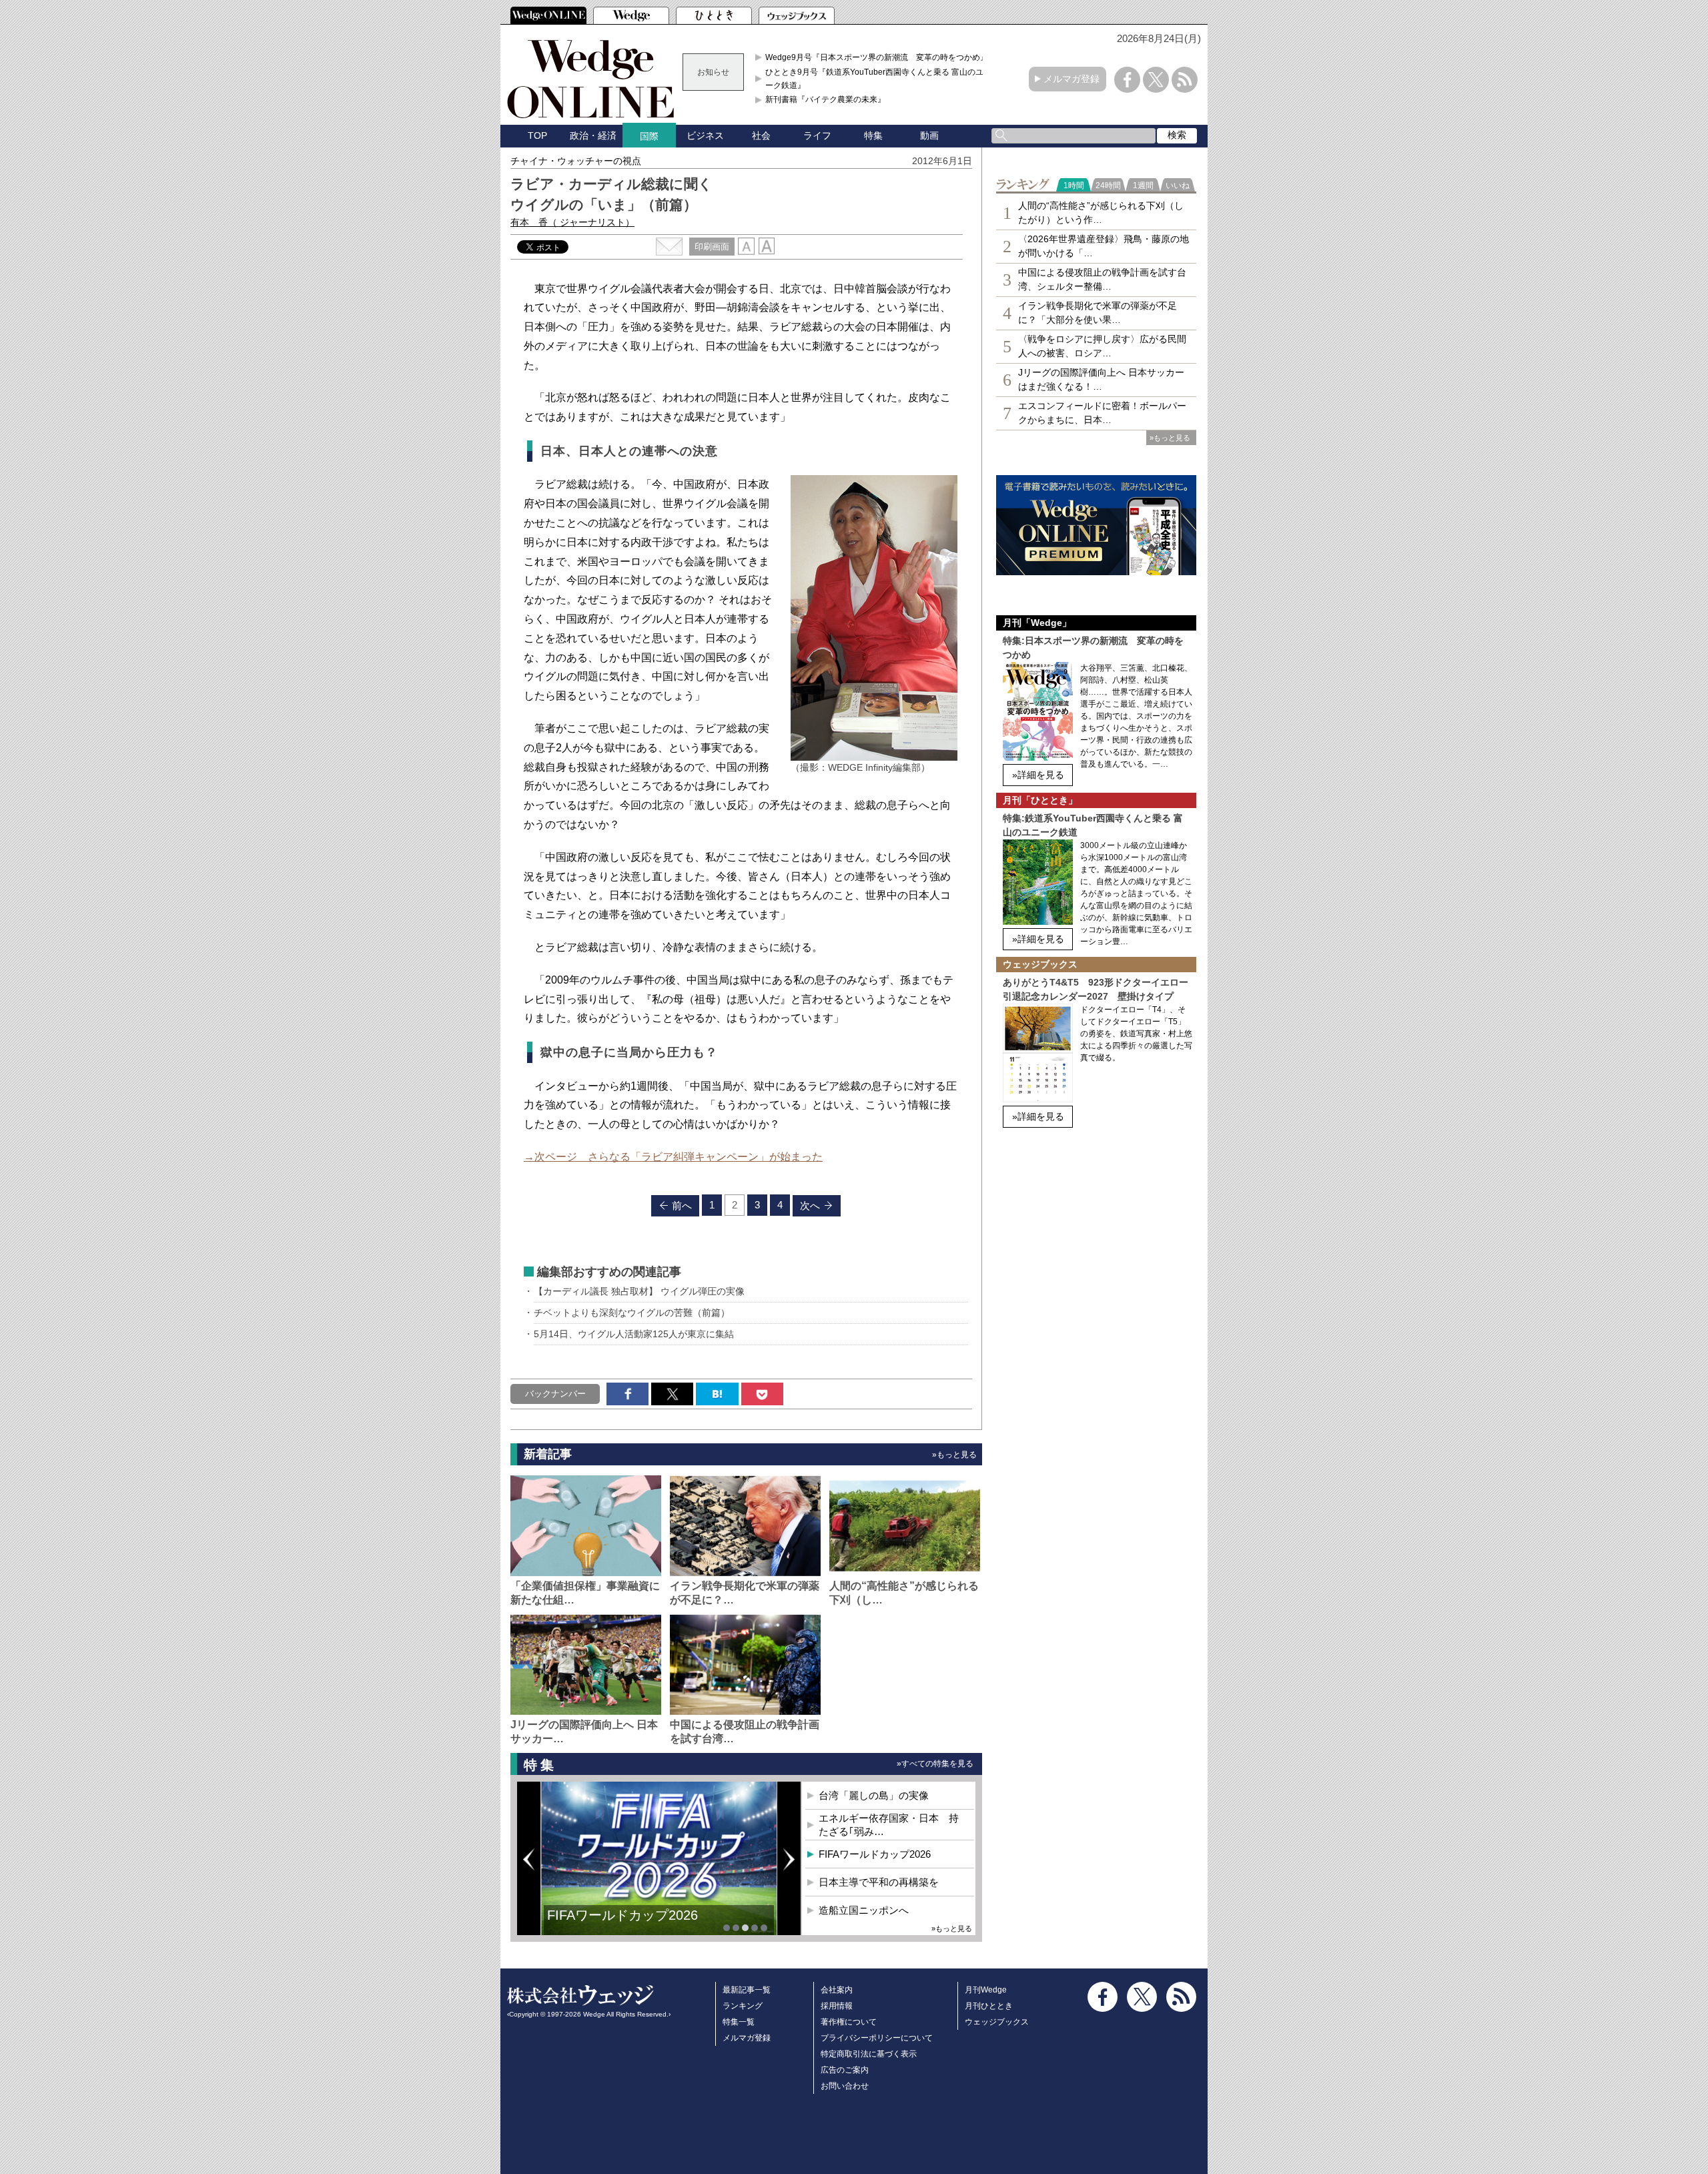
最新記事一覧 (747, 1990)
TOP (537, 135)
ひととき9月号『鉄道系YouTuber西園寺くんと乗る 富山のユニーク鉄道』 (878, 79)
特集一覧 (739, 2022)
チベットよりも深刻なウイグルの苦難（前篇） (632, 1313)
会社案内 (837, 1990)
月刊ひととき (989, 2006)
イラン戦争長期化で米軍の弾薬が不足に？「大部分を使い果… (1098, 313)
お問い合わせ (845, 2086)
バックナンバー (555, 1394)
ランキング (743, 2006)
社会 (761, 135)
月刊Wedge (986, 1990)
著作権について (849, 2022)
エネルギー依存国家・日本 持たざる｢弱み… (889, 1825)
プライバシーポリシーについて (877, 2038)
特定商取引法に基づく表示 (869, 2054)
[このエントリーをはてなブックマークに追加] (717, 1394)
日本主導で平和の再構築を (627, 1925)
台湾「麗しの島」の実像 (874, 1795)
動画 (929, 135)
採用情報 (837, 2006)
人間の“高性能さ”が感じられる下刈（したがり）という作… (1101, 213)
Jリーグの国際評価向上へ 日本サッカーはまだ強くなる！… (1101, 379)
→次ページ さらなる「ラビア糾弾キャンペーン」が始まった (673, 1157)
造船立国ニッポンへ (864, 1910)
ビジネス (705, 135)
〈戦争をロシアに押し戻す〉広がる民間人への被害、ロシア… (1102, 346)
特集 (873, 135)
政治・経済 (593, 135)
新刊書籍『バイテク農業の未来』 (825, 99)
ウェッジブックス (997, 2022)
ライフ (817, 135)
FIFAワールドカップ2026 (875, 1854)
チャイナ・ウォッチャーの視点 (576, 161)
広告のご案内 (845, 2070)
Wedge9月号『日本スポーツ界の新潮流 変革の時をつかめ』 (877, 57)
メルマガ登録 (1072, 79)
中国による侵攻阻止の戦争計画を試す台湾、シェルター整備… (1102, 279)
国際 (649, 136)
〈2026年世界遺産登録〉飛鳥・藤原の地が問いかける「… (1104, 246)
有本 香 (572, 222)
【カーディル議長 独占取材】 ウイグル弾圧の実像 (639, 1291)
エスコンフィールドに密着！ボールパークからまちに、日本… (1102, 413)
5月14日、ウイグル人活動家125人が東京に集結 (634, 1334)
